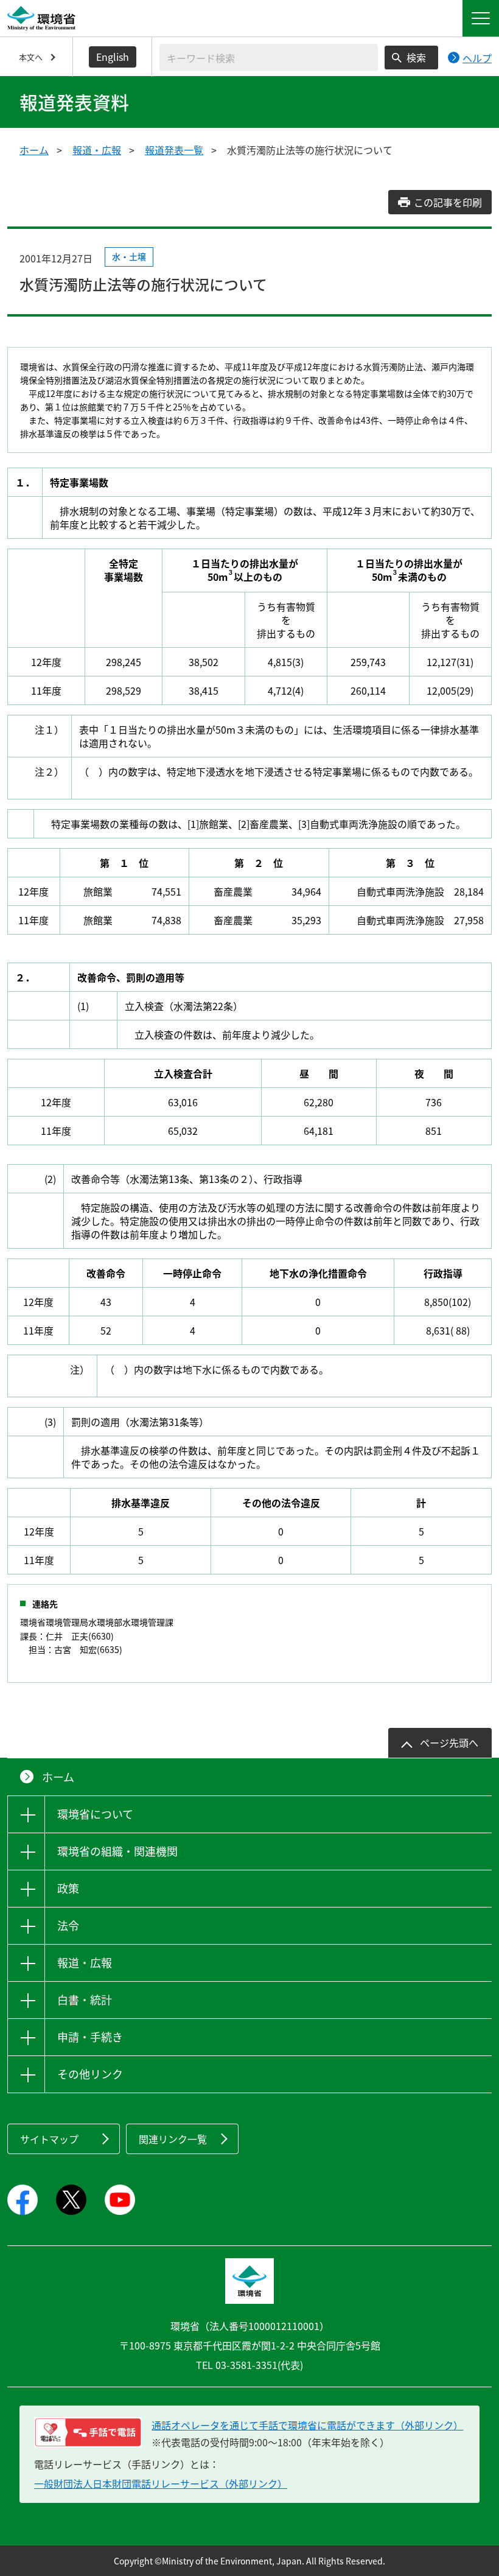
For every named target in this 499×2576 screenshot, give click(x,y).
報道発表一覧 (174, 150)
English (113, 57)
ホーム (34, 150)
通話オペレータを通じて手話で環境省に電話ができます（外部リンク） (307, 2425)
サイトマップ (49, 2139)
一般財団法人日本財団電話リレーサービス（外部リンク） (161, 2483)
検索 (416, 57)
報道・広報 (97, 150)
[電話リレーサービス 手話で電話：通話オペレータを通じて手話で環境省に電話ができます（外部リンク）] (88, 2432)
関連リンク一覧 (173, 2139)
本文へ (31, 57)
